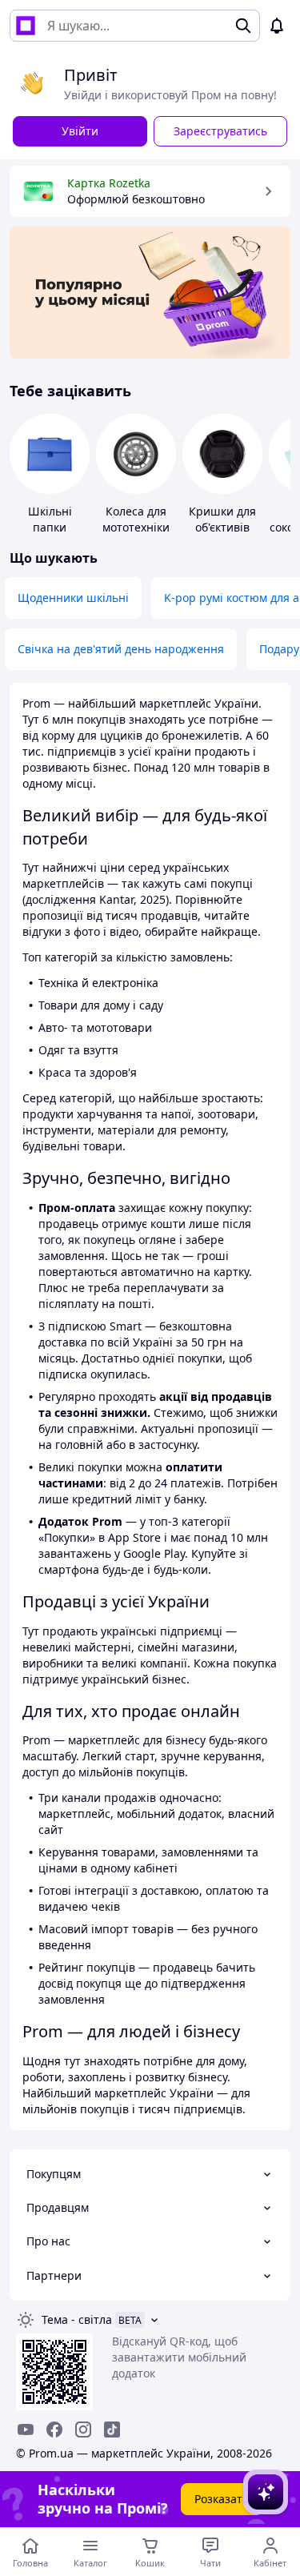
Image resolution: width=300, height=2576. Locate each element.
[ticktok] (112, 2430)
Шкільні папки (50, 519)
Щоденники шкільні (73, 598)
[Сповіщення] (277, 26)
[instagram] (83, 2430)
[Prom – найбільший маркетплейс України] (26, 26)
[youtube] (26, 2430)
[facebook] (54, 2430)
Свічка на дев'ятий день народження (121, 649)
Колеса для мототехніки (136, 519)
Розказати (222, 2499)
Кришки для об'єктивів (222, 519)
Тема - (77, 2319)
